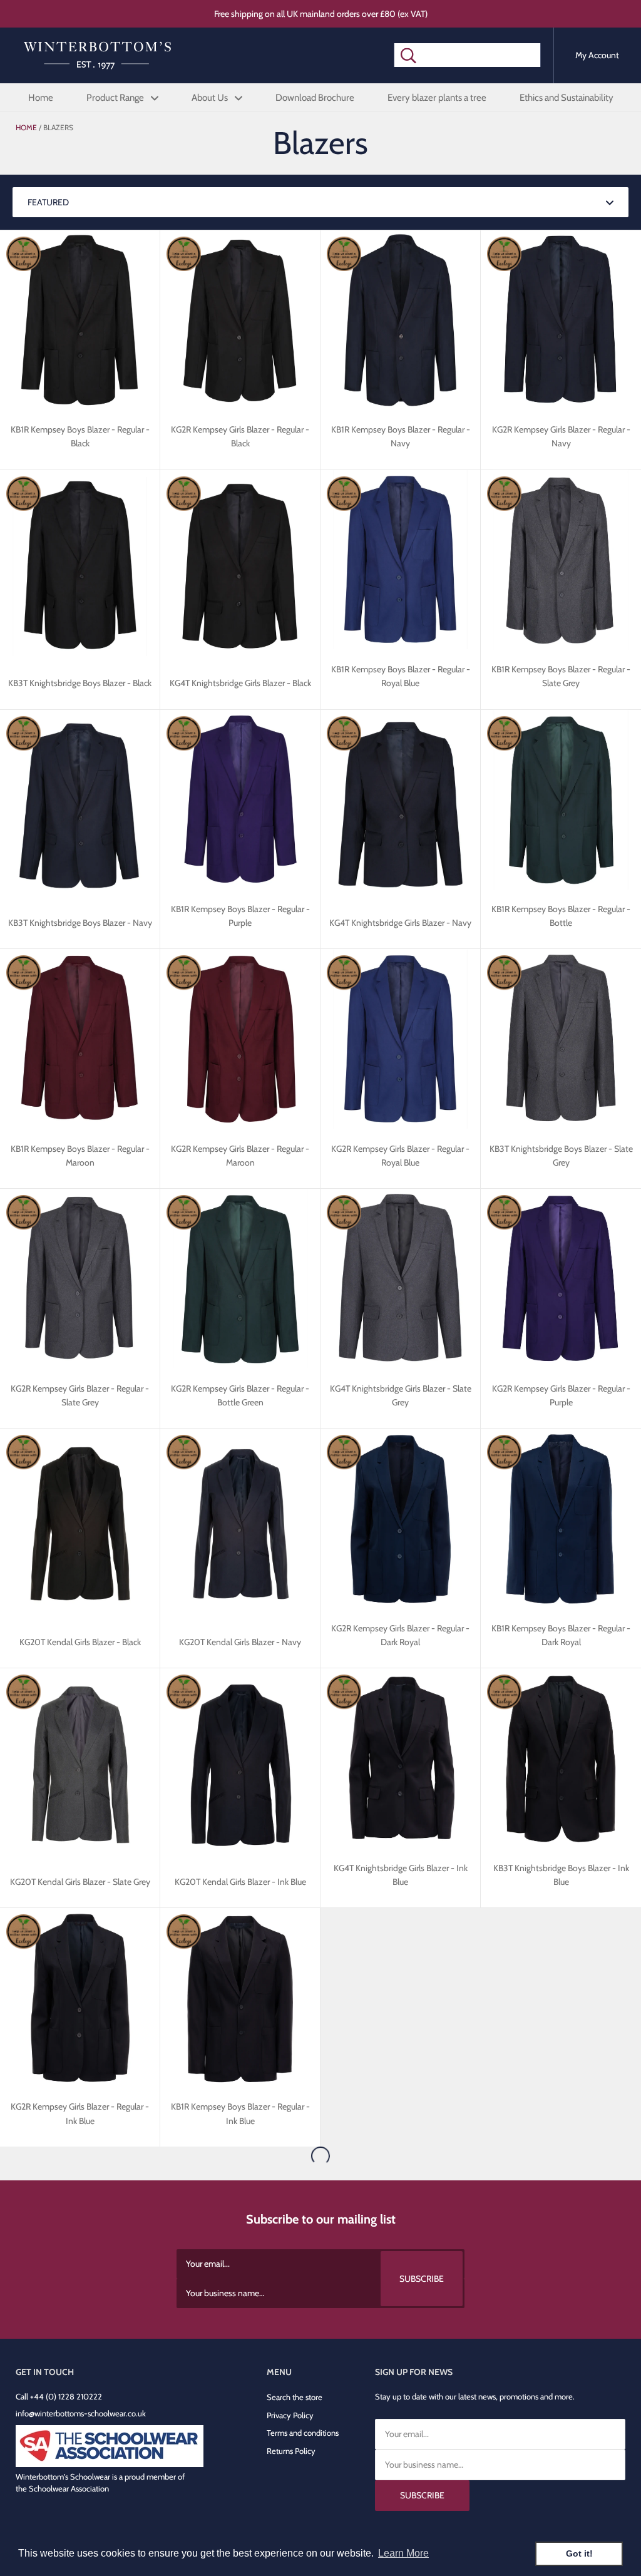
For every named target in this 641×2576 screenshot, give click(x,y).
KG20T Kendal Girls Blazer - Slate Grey (80, 1882)
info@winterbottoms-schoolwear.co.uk (81, 2413)
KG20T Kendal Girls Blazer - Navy (240, 1642)
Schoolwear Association (69, 2488)
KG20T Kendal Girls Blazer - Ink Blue (240, 1882)
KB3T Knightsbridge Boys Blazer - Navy (80, 923)
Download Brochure (315, 98)
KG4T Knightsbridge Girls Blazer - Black (240, 683)
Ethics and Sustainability (567, 98)
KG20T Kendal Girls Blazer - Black (80, 1642)
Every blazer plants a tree (437, 98)
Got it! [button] (579, 2553)
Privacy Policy (290, 2415)
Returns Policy (291, 2451)
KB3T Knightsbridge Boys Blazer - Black (80, 683)
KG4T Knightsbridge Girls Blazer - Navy (400, 923)
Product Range (116, 98)
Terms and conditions (303, 2433)
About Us (211, 98)
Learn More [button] (403, 2553)
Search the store (295, 2397)
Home (41, 98)
